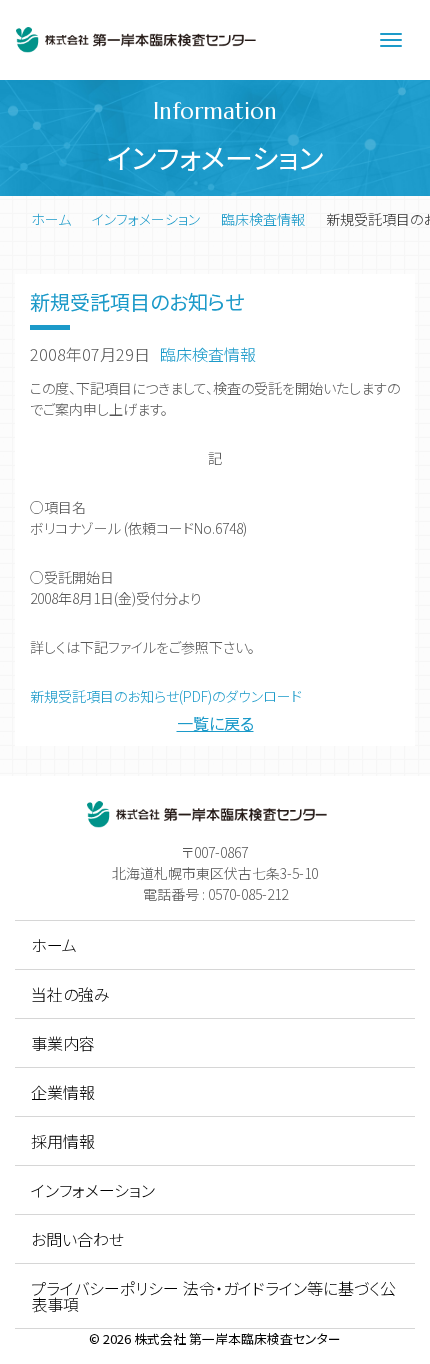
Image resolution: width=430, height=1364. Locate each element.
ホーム (51, 219)
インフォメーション (146, 219)
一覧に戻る (215, 723)
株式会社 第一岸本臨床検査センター (237, 1338)
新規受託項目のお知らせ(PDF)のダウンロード (166, 696)
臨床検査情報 (263, 219)
